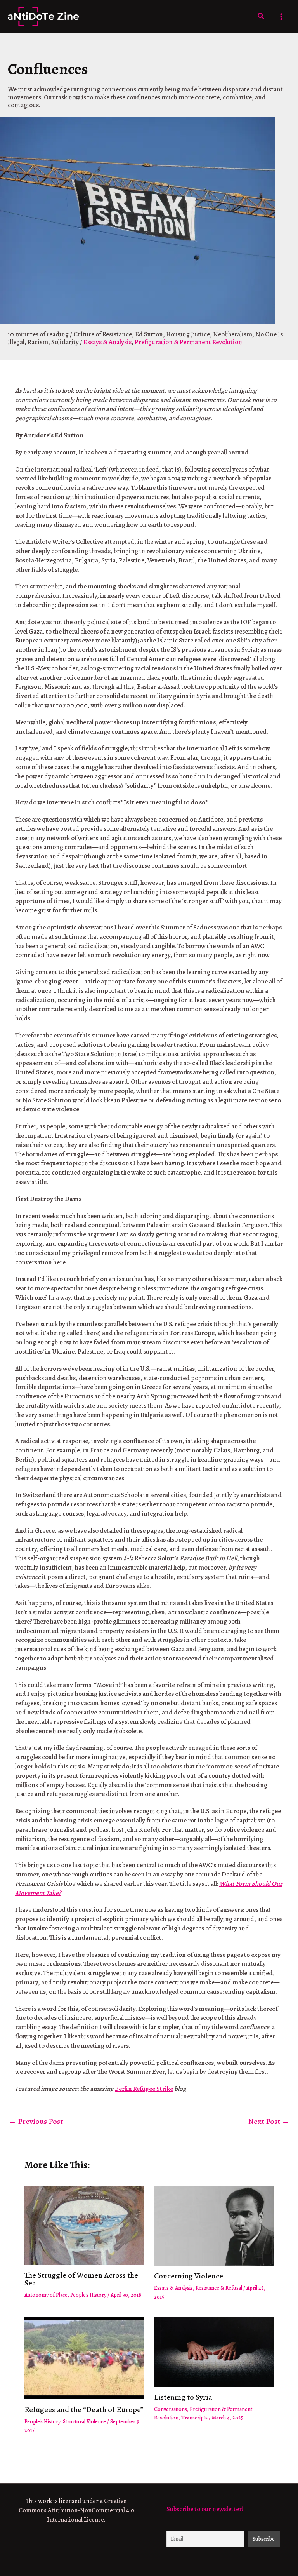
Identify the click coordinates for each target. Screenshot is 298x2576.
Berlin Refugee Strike (144, 2089)
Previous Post (36, 2122)
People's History (88, 2295)
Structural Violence (84, 2422)
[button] (261, 17)
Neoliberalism (233, 334)
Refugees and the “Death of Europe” (84, 2410)
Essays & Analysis (107, 342)
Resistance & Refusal (219, 2288)
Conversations (171, 2409)
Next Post (269, 2122)
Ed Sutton (149, 334)
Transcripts (194, 2418)
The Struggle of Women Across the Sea (81, 2279)
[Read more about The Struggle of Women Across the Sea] (84, 2225)
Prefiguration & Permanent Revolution (188, 342)
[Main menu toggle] (282, 17)
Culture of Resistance (103, 334)
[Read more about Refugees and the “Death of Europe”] (84, 2357)
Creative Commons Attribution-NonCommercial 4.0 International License (76, 2510)
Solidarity (65, 342)
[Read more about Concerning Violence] (214, 2225)
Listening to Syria (183, 2397)
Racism (38, 342)
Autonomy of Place (46, 2295)
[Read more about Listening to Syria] (214, 2351)
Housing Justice (188, 334)
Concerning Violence (189, 2276)
